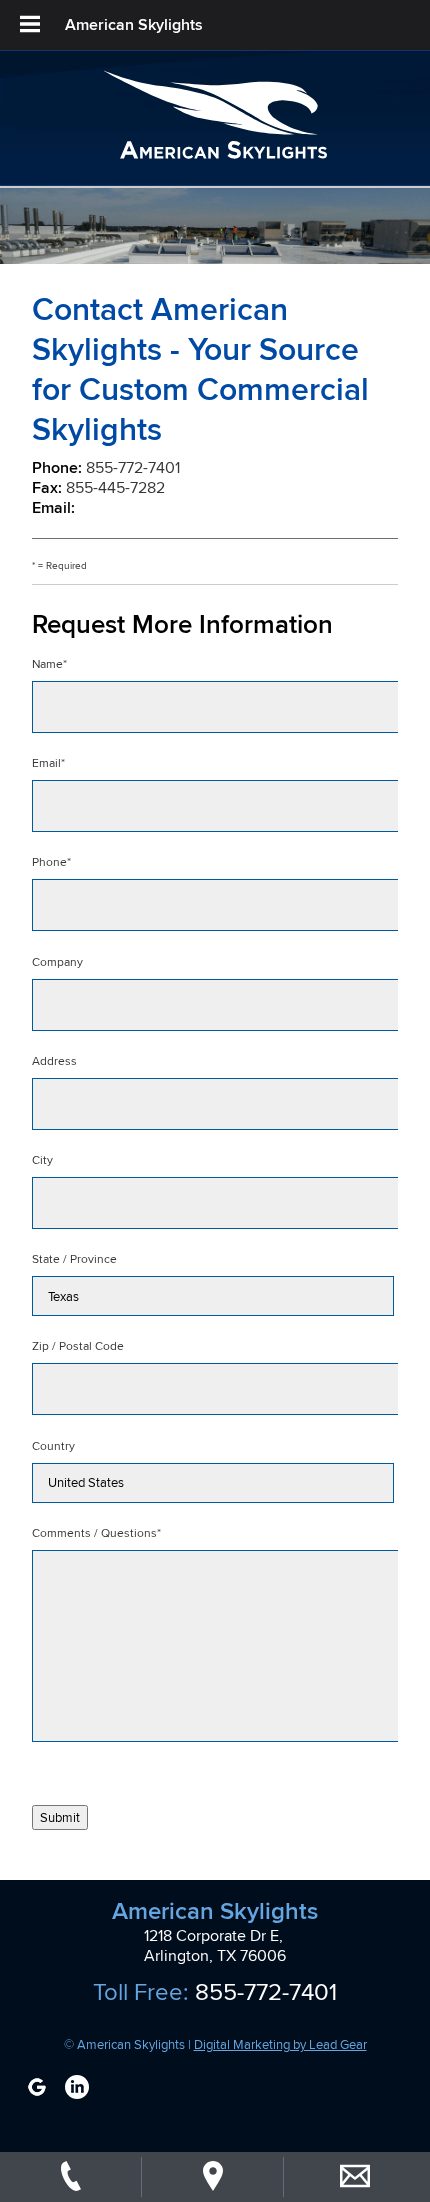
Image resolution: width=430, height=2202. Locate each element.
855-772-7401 (133, 467)
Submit (60, 1817)
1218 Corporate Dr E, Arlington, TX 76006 (215, 1946)
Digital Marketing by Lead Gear (280, 2044)
